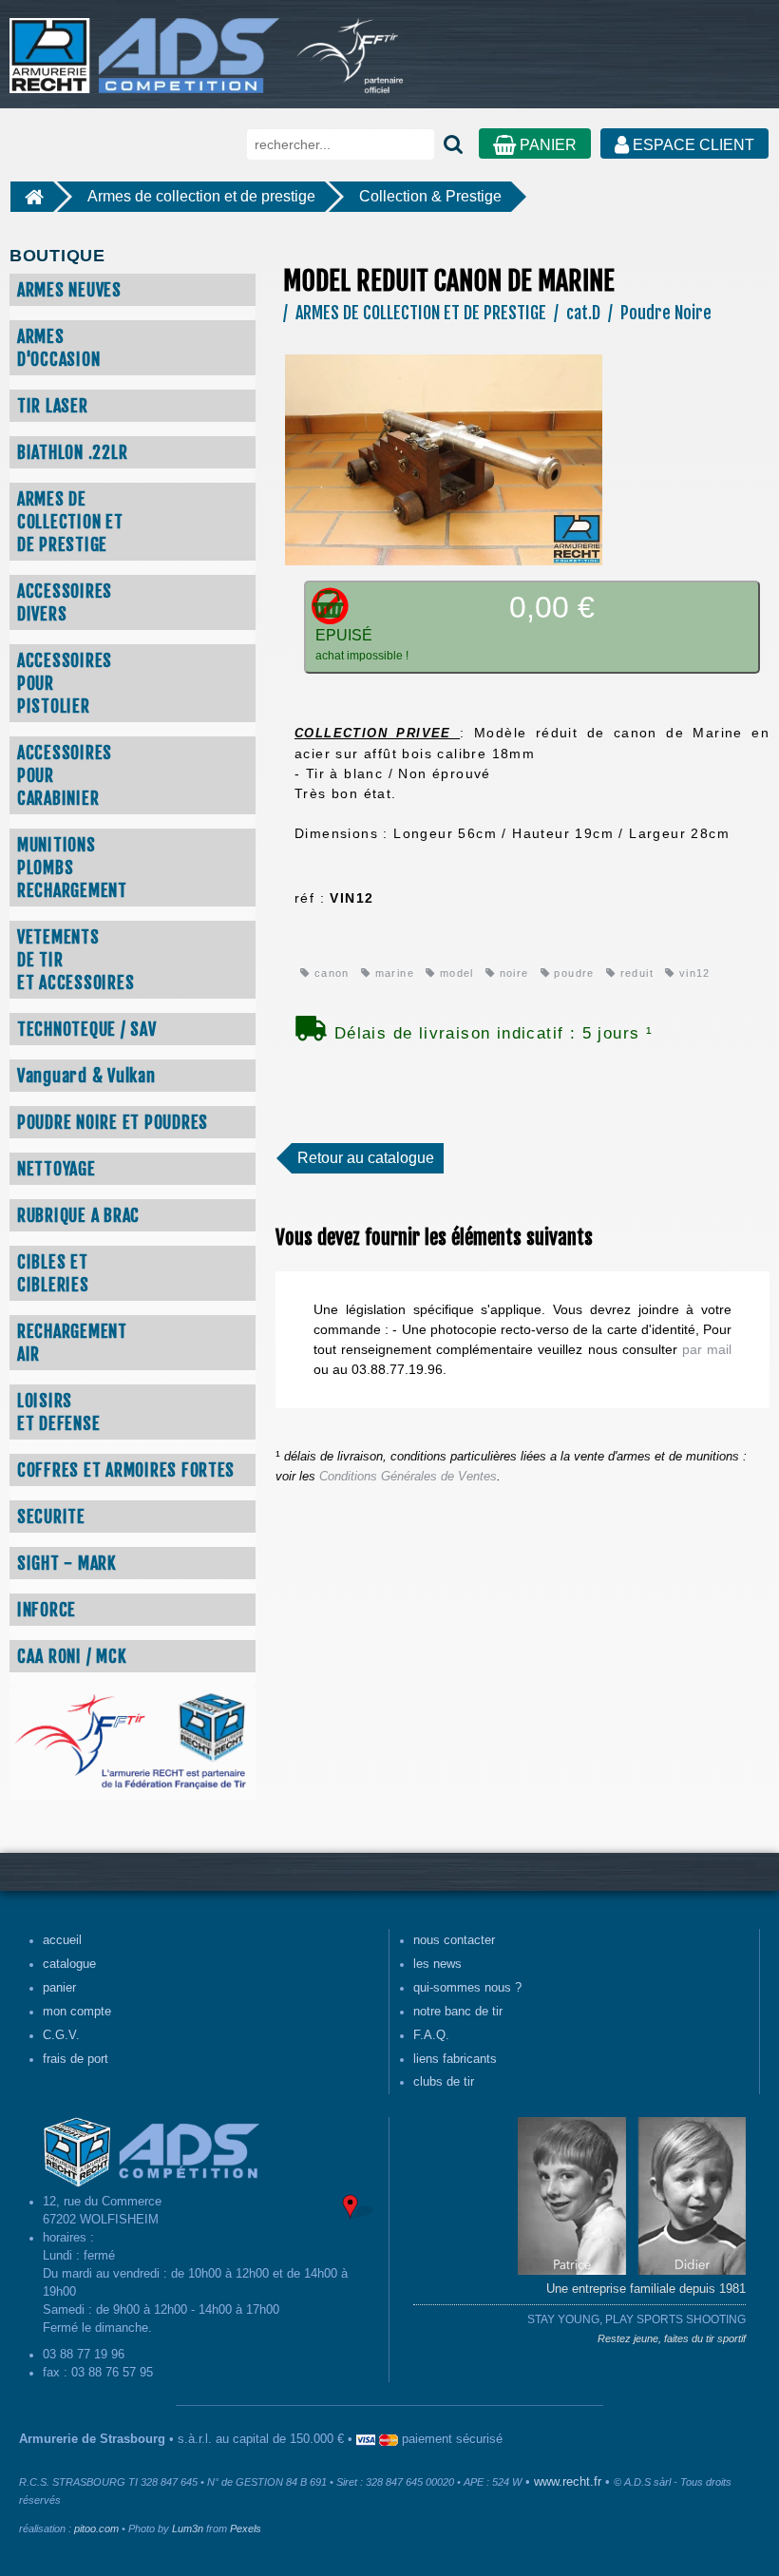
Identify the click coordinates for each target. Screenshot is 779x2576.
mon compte (77, 2012)
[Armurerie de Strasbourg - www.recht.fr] (141, 46)
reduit (635, 973)
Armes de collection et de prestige (201, 196)
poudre (572, 973)
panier (59, 1988)
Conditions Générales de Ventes (408, 1477)
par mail (707, 1349)
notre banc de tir (458, 2012)
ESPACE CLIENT (692, 145)
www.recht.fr (568, 2482)
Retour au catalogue (366, 1158)
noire (512, 973)
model (454, 973)
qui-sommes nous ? (467, 1988)
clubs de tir (444, 2082)
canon (329, 973)
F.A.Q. (431, 2035)
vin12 (693, 973)
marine (392, 973)
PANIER (546, 145)
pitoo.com (96, 2528)
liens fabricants (455, 2059)
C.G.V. (61, 2035)
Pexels (246, 2528)
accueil (62, 1940)
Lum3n (188, 2528)
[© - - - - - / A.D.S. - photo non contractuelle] (444, 459)
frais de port (76, 2059)
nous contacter (454, 1940)
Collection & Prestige (430, 196)
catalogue (69, 1964)
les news (437, 1964)
